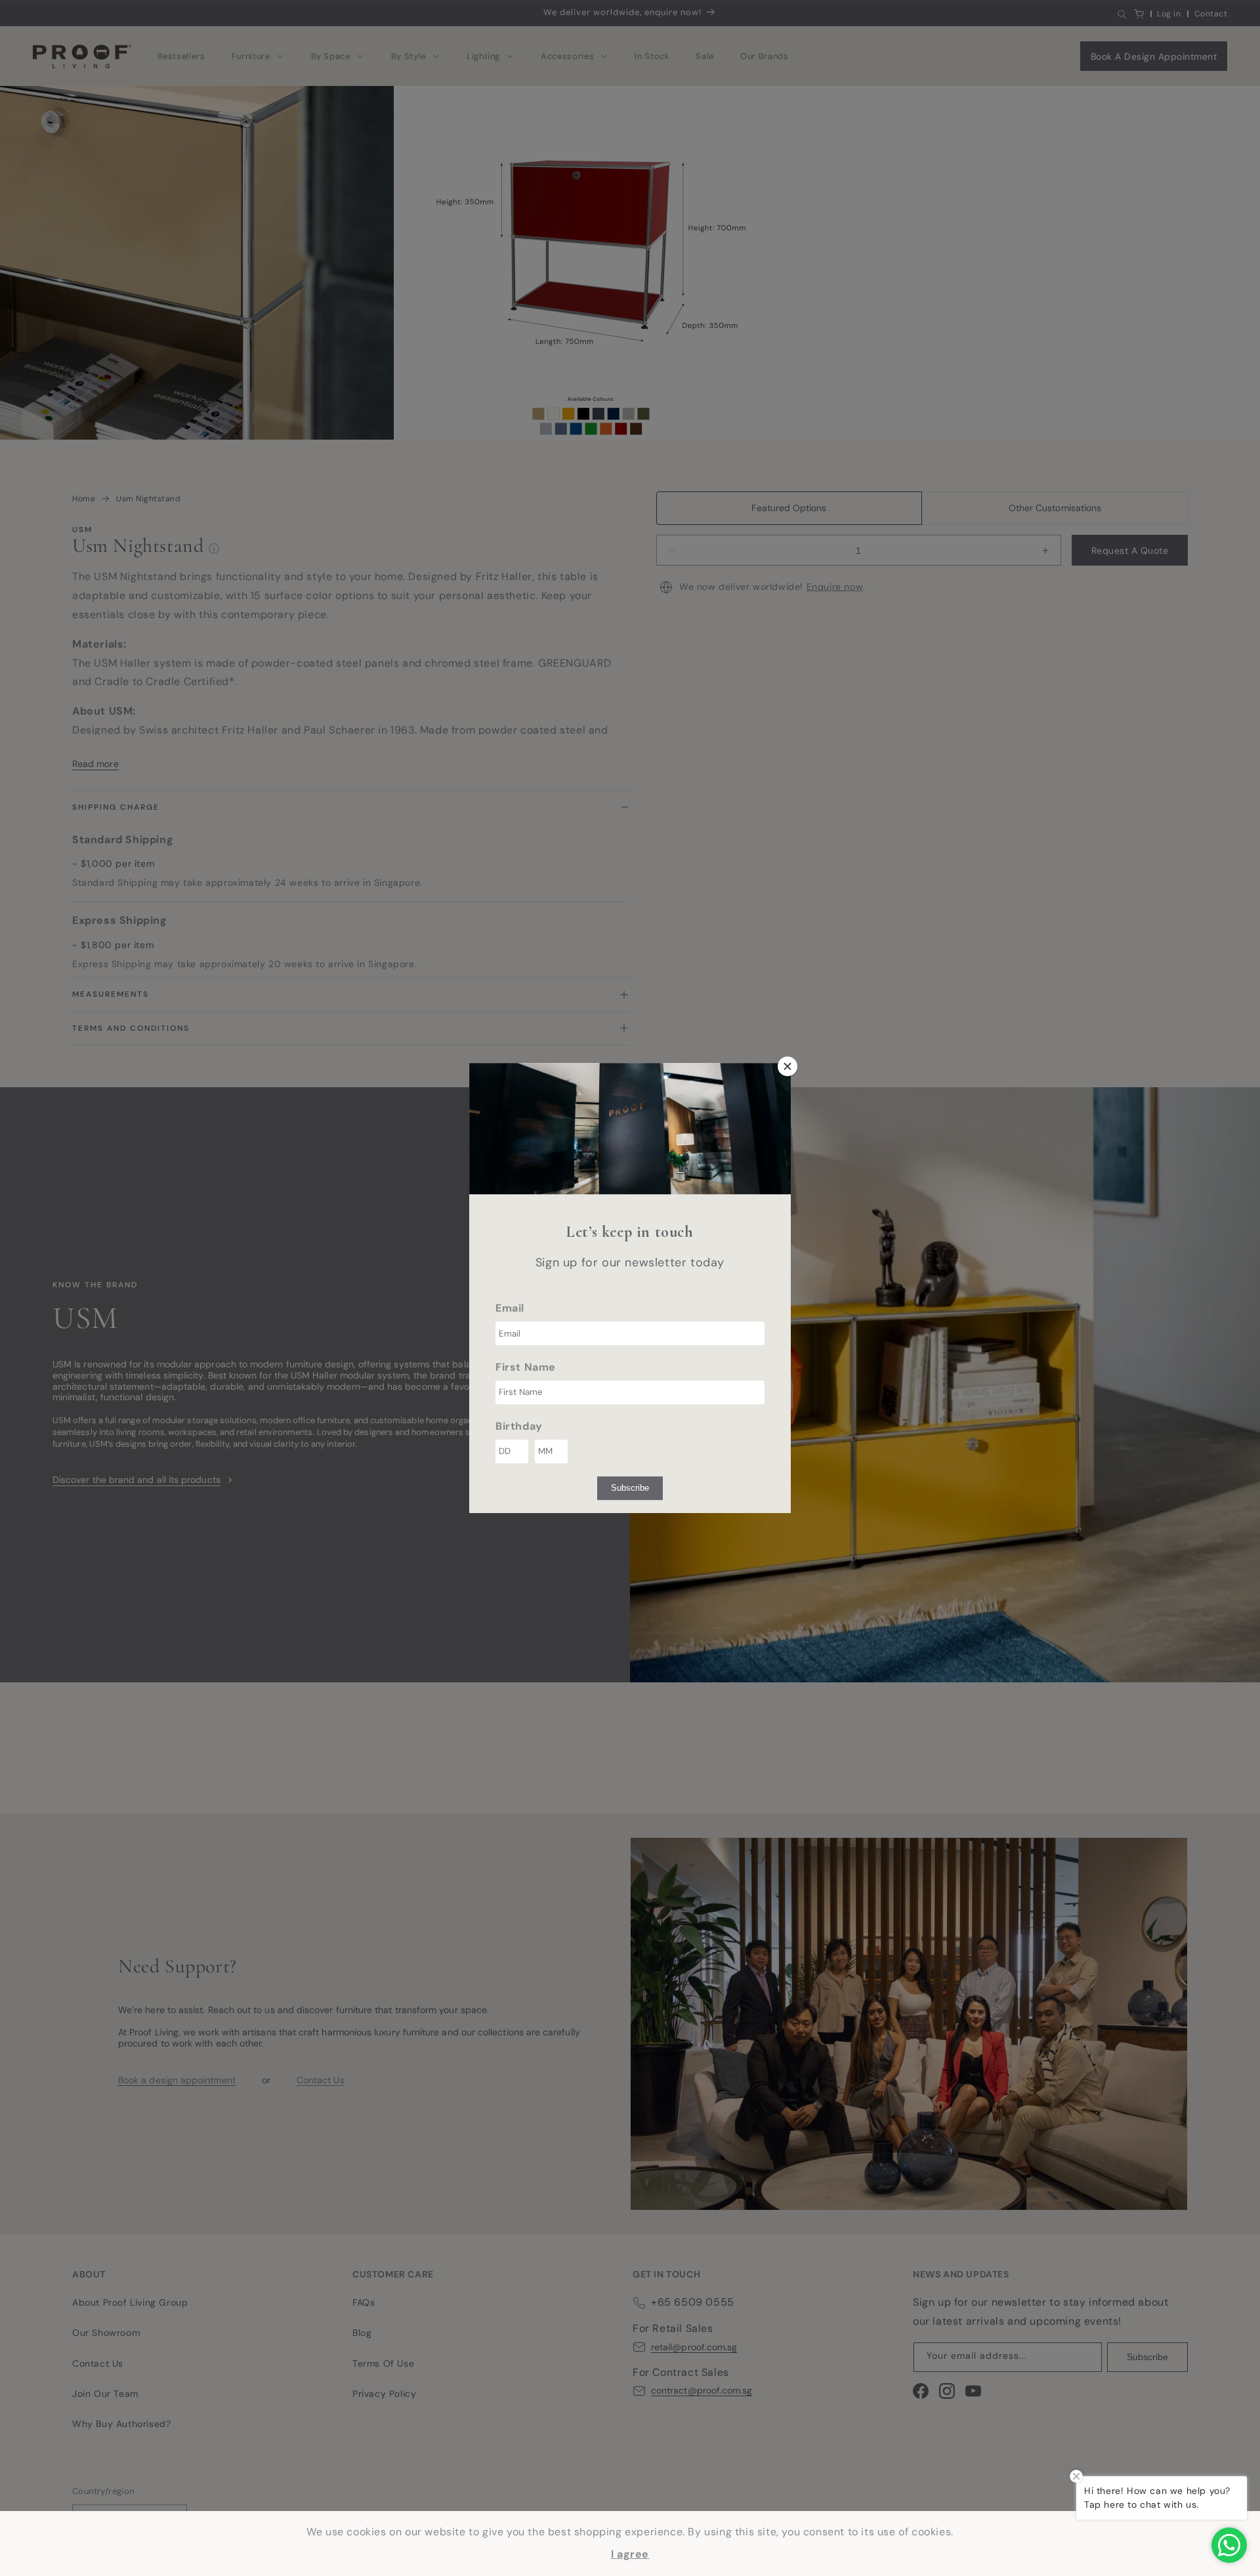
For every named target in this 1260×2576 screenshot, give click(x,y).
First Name (526, 1367)
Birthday (519, 1426)
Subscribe (630, 1488)
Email (510, 1308)
